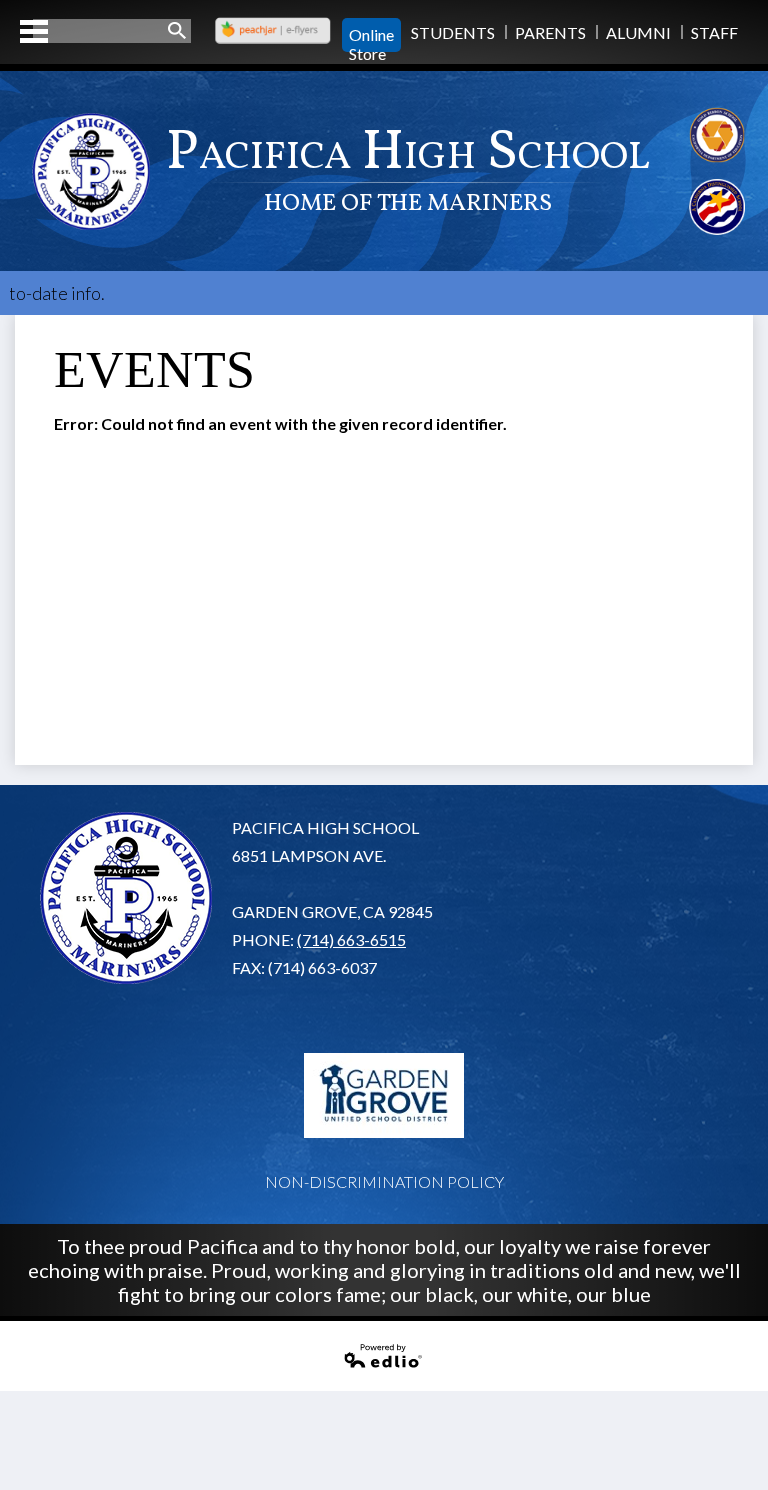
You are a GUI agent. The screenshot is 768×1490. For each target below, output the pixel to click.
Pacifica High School (408, 168)
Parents (550, 32)
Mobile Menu (34, 31)
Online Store (371, 35)
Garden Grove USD (384, 1095)
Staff (714, 32)
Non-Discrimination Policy (384, 1181)
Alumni (638, 32)
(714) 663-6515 (351, 939)
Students (453, 32)
